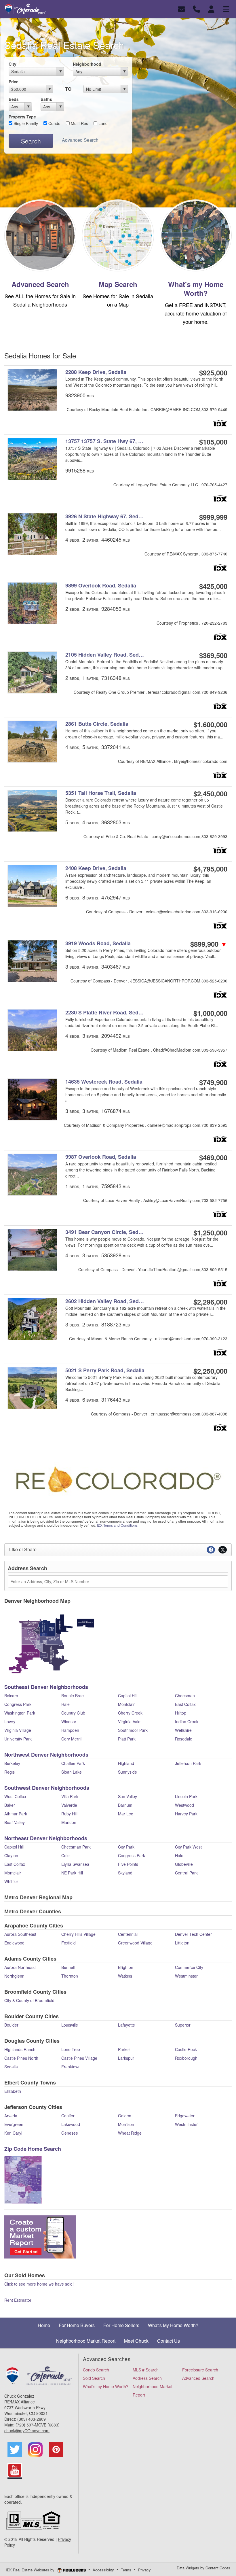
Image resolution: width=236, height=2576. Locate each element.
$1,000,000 (210, 1013)
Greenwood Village (135, 1943)
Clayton (11, 1855)
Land (102, 123)
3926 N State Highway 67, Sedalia (106, 516)
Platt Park (127, 1739)
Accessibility (103, 2570)
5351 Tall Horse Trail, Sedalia (101, 793)
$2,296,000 (210, 1302)
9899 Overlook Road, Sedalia (101, 586)
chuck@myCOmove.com (27, 2431)
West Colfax (15, 1796)
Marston (69, 1822)
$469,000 (213, 1157)
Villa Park (70, 1796)
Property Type (22, 117)
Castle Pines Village (79, 2058)
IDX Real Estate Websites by (31, 2570)
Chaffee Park (73, 1763)
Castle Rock (186, 2049)
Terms (126, 2570)
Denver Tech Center (193, 1934)
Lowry (10, 1721)
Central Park (186, 1873)
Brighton (126, 1967)
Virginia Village (18, 1730)
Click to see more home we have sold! (39, 2284)
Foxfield (68, 1943)
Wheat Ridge (130, 2133)
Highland (126, 1763)
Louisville (70, 2025)
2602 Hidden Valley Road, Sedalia (106, 1301)
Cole (65, 1855)
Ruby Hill (69, 1814)
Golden (125, 2116)
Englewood (14, 1943)
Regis (9, 1772)
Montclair (126, 1704)
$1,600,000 (210, 724)
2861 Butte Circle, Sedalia (97, 724)
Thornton (70, 1976)
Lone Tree (71, 2049)
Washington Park (20, 1713)
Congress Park (18, 1704)
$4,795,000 (210, 869)
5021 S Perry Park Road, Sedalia (105, 1370)
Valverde (69, 1805)
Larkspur (126, 2058)
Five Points (128, 1864)
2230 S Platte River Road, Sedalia (106, 1013)
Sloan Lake (72, 1772)
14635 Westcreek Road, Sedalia (104, 1082)
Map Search (118, 284)
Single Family (25, 123)
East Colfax (185, 1704)
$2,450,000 (210, 793)
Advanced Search (80, 140)
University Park (18, 1739)
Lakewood (71, 2124)
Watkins (125, 1976)
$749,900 (213, 1082)
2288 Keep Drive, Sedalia (96, 372)
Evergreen (14, 2124)
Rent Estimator (18, 2300)
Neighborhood (87, 64)
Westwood (184, 1805)
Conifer (68, 2116)
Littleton (182, 1943)
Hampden (70, 1730)
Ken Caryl (13, 2133)
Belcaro (11, 1696)
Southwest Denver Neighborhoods (47, 1788)
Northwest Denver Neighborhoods (46, 1755)
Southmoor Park (133, 1730)
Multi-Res (79, 123)
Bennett (68, 1967)
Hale (65, 1704)
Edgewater (185, 2116)
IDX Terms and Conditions (117, 1525)
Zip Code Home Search (33, 2149)
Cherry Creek (130, 1713)
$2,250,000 (210, 1371)
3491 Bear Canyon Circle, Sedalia (106, 1232)
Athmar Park (16, 1814)
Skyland (125, 1873)
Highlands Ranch (20, 2049)
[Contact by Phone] (196, 8)
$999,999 (213, 517)
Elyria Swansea (75, 1864)
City (13, 64)
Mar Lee (126, 1814)
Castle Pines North (21, 2058)
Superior (183, 2025)
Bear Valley (15, 1822)
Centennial (128, 1934)
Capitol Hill (128, 1696)
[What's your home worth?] (196, 235)
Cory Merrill (72, 1739)
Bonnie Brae (73, 1696)
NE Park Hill (72, 1873)
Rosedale (184, 1739)
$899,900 (209, 944)
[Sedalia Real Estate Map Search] (118, 235)
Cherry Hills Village (78, 1934)
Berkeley (12, 1763)
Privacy (144, 2570)
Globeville (184, 1864)
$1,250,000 (210, 1233)
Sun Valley (127, 1796)
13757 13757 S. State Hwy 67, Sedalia (106, 441)
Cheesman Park (76, 1847)
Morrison (126, 2124)
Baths (46, 99)
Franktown (71, 2067)
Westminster (186, 1976)
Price (14, 82)
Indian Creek (187, 1721)
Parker (124, 2049)
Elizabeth (13, 2091)
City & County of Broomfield (29, 2000)
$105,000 (213, 442)
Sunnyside (127, 1772)
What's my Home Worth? (196, 289)
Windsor (69, 1721)
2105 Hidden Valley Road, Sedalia (106, 655)
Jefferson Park (188, 1763)
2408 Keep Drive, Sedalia (96, 868)
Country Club (73, 1713)
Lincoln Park (186, 1796)
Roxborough (186, 2058)
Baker (10, 1805)
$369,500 (213, 655)
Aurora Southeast (20, 1934)
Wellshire (183, 1730)
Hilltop (181, 1713)
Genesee (70, 2133)
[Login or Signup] (211, 8)
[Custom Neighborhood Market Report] (40, 2236)
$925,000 (213, 373)
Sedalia (11, 2067)
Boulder (11, 2025)
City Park (126, 1847)
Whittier (11, 1881)
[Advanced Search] (40, 235)
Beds (14, 99)
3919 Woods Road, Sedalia (98, 943)
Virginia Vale (129, 1721)
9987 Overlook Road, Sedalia (101, 1157)
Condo (54, 123)
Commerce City (189, 1967)
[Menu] (226, 8)
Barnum (125, 1805)
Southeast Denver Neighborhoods (46, 1687)
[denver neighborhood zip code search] (23, 2179)
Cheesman (185, 1696)
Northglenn (14, 1976)
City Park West (188, 1847)
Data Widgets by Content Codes (203, 2568)
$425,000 (213, 586)
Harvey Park (186, 1814)
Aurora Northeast (20, 1967)
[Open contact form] (181, 8)
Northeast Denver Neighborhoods (46, 1838)
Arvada (11, 2116)
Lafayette (126, 2025)
